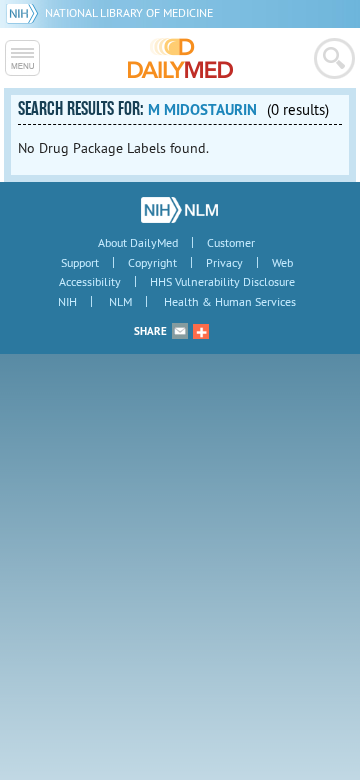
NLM (120, 301)
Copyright (152, 262)
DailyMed (180, 58)
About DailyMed (138, 242)
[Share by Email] (180, 331)
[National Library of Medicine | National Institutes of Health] (179, 210)
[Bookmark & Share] (201, 331)
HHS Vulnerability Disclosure (222, 281)
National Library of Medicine (129, 12)
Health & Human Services (230, 301)
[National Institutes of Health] (25, 12)
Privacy (224, 262)
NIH (67, 301)
